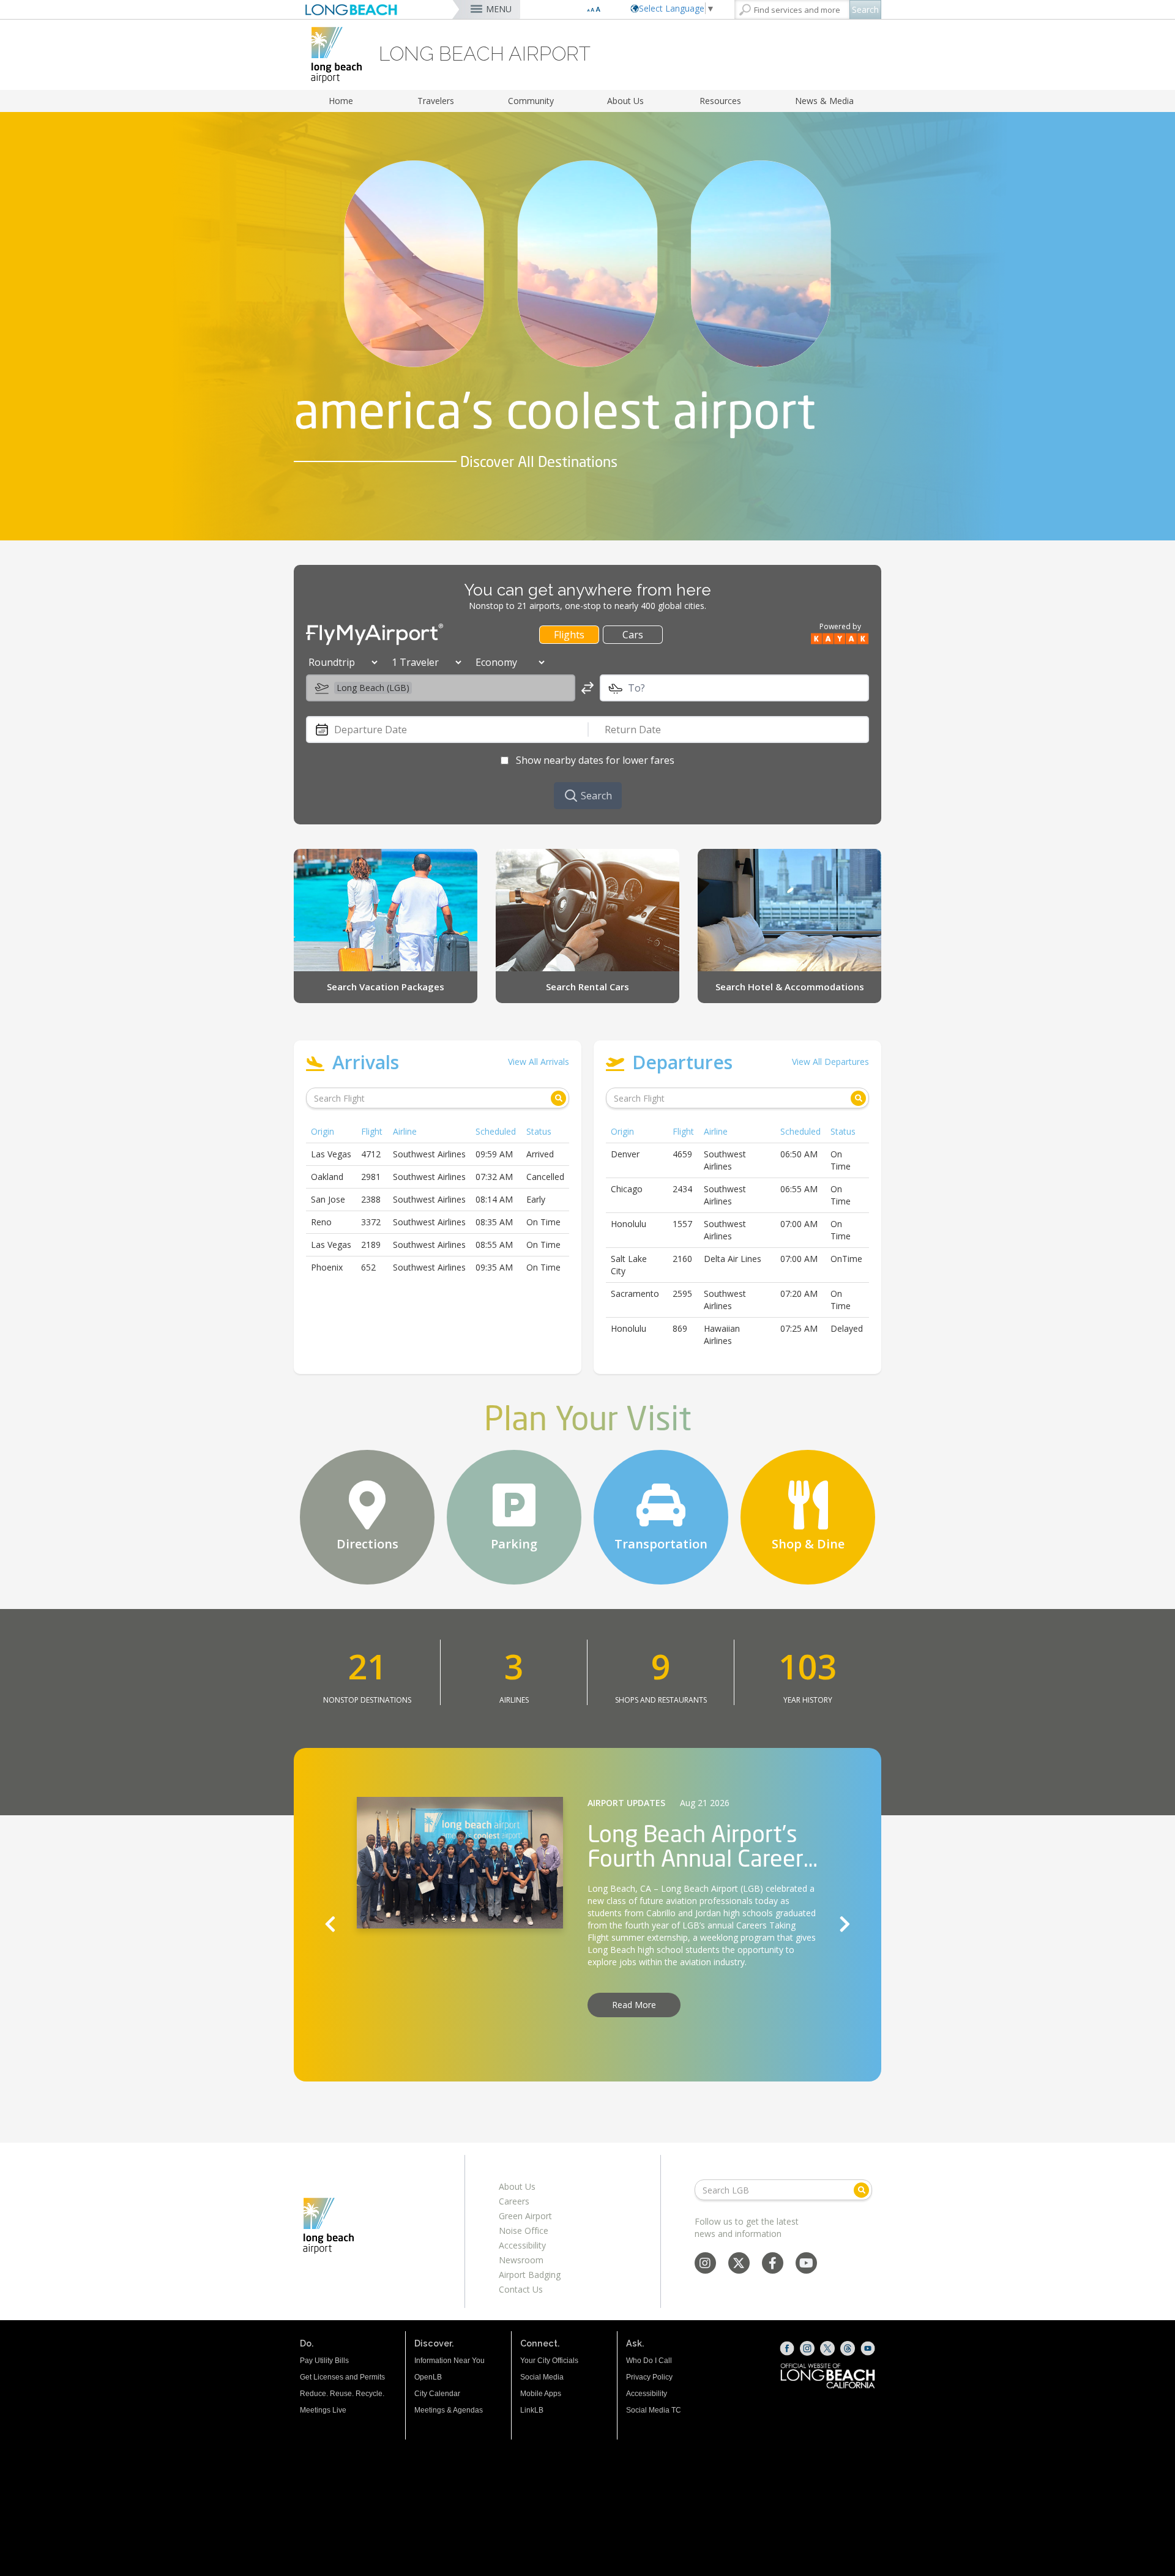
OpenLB (428, 2377)
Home (341, 101)
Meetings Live (323, 2410)
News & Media (824, 101)
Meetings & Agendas (449, 2410)
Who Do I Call (649, 2361)
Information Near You (449, 2361)
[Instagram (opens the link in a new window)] (807, 2348)
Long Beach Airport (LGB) (712, 1888)
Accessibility (522, 2245)
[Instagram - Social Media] (705, 2264)
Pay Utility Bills (324, 2361)
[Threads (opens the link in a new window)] (848, 2348)
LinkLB (532, 2410)
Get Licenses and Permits (342, 2377)
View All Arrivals (539, 1062)
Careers (514, 2201)
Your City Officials (549, 2361)
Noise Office (524, 2231)
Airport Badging (530, 2275)
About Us (625, 101)
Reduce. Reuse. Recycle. (342, 2394)
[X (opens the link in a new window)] (827, 2348)
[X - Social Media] (739, 2264)
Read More (634, 2005)
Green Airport (525, 2216)
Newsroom (521, 2260)
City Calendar (437, 2394)
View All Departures (830, 1062)
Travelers (436, 101)
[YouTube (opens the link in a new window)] (868, 2348)
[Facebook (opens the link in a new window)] (787, 2348)
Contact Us (521, 2289)
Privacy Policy (649, 2377)
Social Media (542, 2377)
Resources (720, 101)
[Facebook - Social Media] (773, 2264)
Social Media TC (654, 2410)
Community (531, 101)
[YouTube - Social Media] (806, 2264)
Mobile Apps (541, 2394)
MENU (499, 9)
